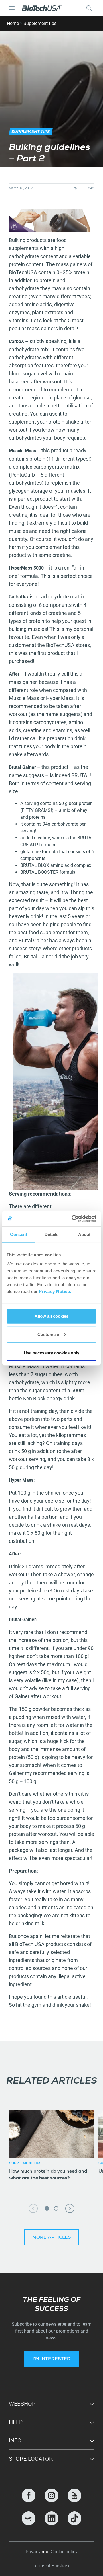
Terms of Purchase (51, 2566)
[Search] (89, 8)
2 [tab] (56, 2208)
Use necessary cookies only (51, 1353)
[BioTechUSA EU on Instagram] (51, 2495)
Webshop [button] (22, 2404)
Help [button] (16, 2422)
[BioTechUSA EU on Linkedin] (51, 2518)
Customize (48, 1334)
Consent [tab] (19, 1234)
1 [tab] (47, 2208)
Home (13, 23)
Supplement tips (40, 23)
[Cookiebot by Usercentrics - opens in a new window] (73, 1218)
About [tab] (84, 1234)
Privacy (34, 2552)
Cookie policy (64, 2552)
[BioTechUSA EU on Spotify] (29, 2518)
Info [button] (15, 2440)
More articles (52, 2238)
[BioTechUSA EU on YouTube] (74, 2495)
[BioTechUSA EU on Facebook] (29, 2495)
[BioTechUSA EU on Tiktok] (74, 2518)
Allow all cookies (51, 1316)
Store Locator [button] (31, 2459)
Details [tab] (52, 1234)
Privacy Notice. (55, 1291)
